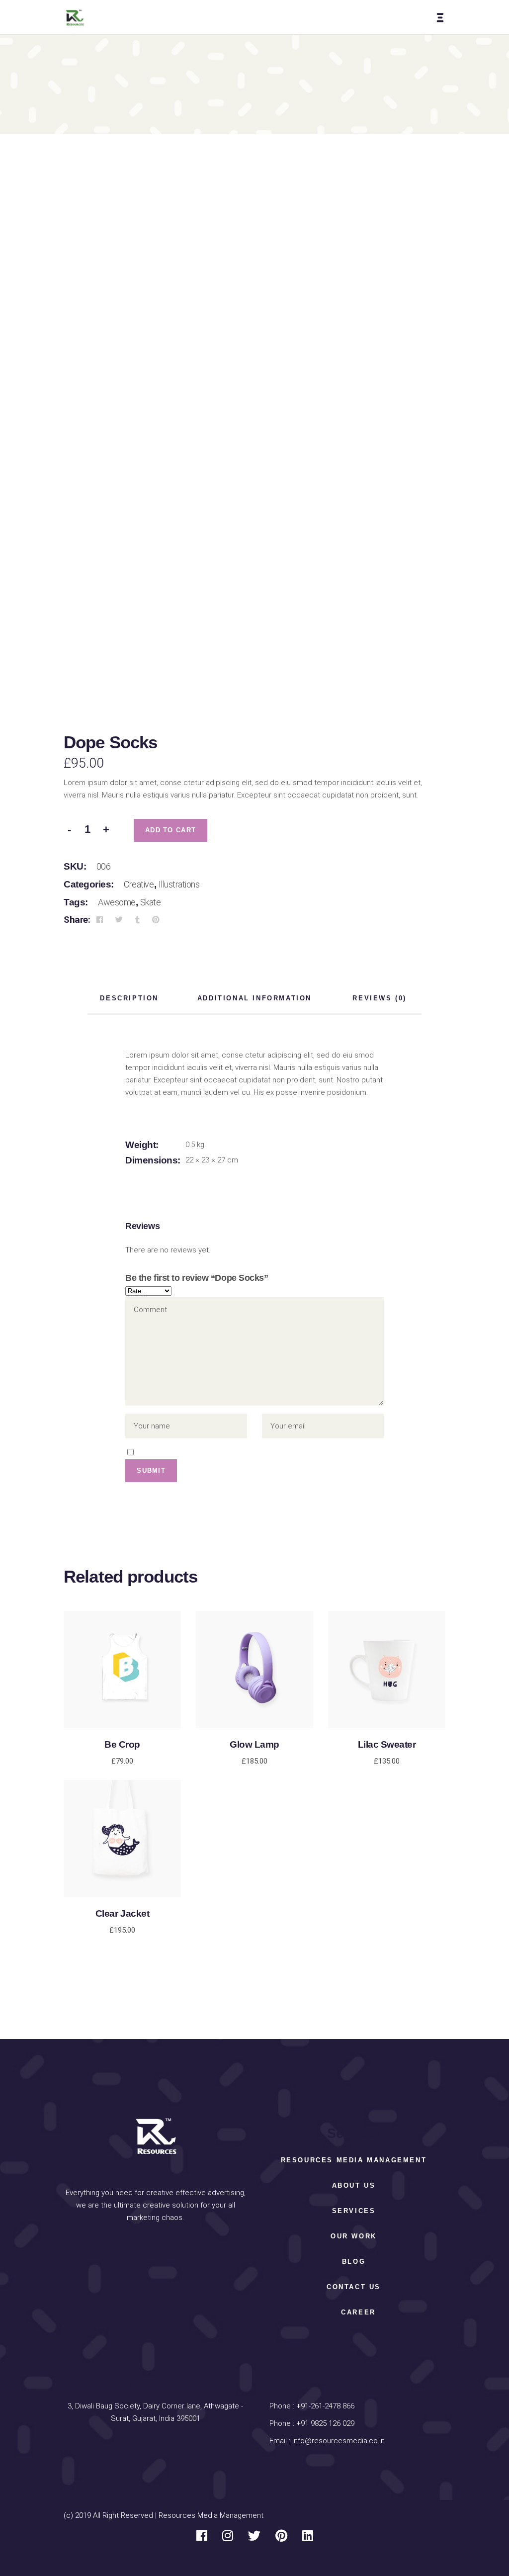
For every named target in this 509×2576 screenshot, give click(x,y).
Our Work (354, 2236)
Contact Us (354, 2287)
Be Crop (122, 1744)
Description (129, 998)
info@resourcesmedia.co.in (339, 2441)
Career (358, 2312)
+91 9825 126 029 (324, 2423)
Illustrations (179, 884)
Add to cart (170, 830)
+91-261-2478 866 (325, 2406)
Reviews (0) (380, 998)
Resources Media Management (354, 2160)
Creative (139, 884)
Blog (354, 2262)
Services (354, 2211)
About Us (354, 2185)
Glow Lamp (254, 1744)
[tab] (129, 999)
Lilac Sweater (387, 1744)
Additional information (254, 998)
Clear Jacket (122, 1913)
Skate (151, 902)
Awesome (117, 902)
